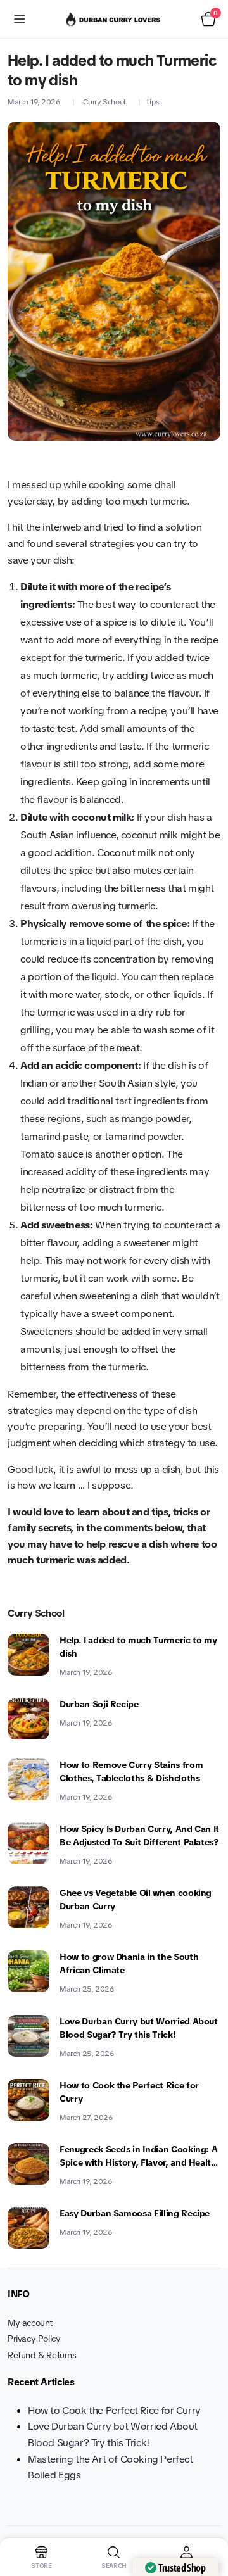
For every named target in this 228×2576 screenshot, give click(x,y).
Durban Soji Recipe (99, 1704)
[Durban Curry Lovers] (114, 19)
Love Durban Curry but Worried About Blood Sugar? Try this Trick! (139, 2028)
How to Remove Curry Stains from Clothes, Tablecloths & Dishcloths (131, 1771)
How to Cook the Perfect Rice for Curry (129, 2092)
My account (30, 2323)
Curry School (104, 102)
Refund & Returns (42, 2355)
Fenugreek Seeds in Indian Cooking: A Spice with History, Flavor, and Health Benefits (138, 2156)
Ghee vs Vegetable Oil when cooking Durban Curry (136, 1899)
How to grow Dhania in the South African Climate (129, 1963)
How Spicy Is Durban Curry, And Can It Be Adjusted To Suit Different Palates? (139, 1835)
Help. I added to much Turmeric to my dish (138, 1647)
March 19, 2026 (34, 102)
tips (153, 102)
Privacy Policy (34, 2339)
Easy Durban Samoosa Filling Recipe (135, 2213)
